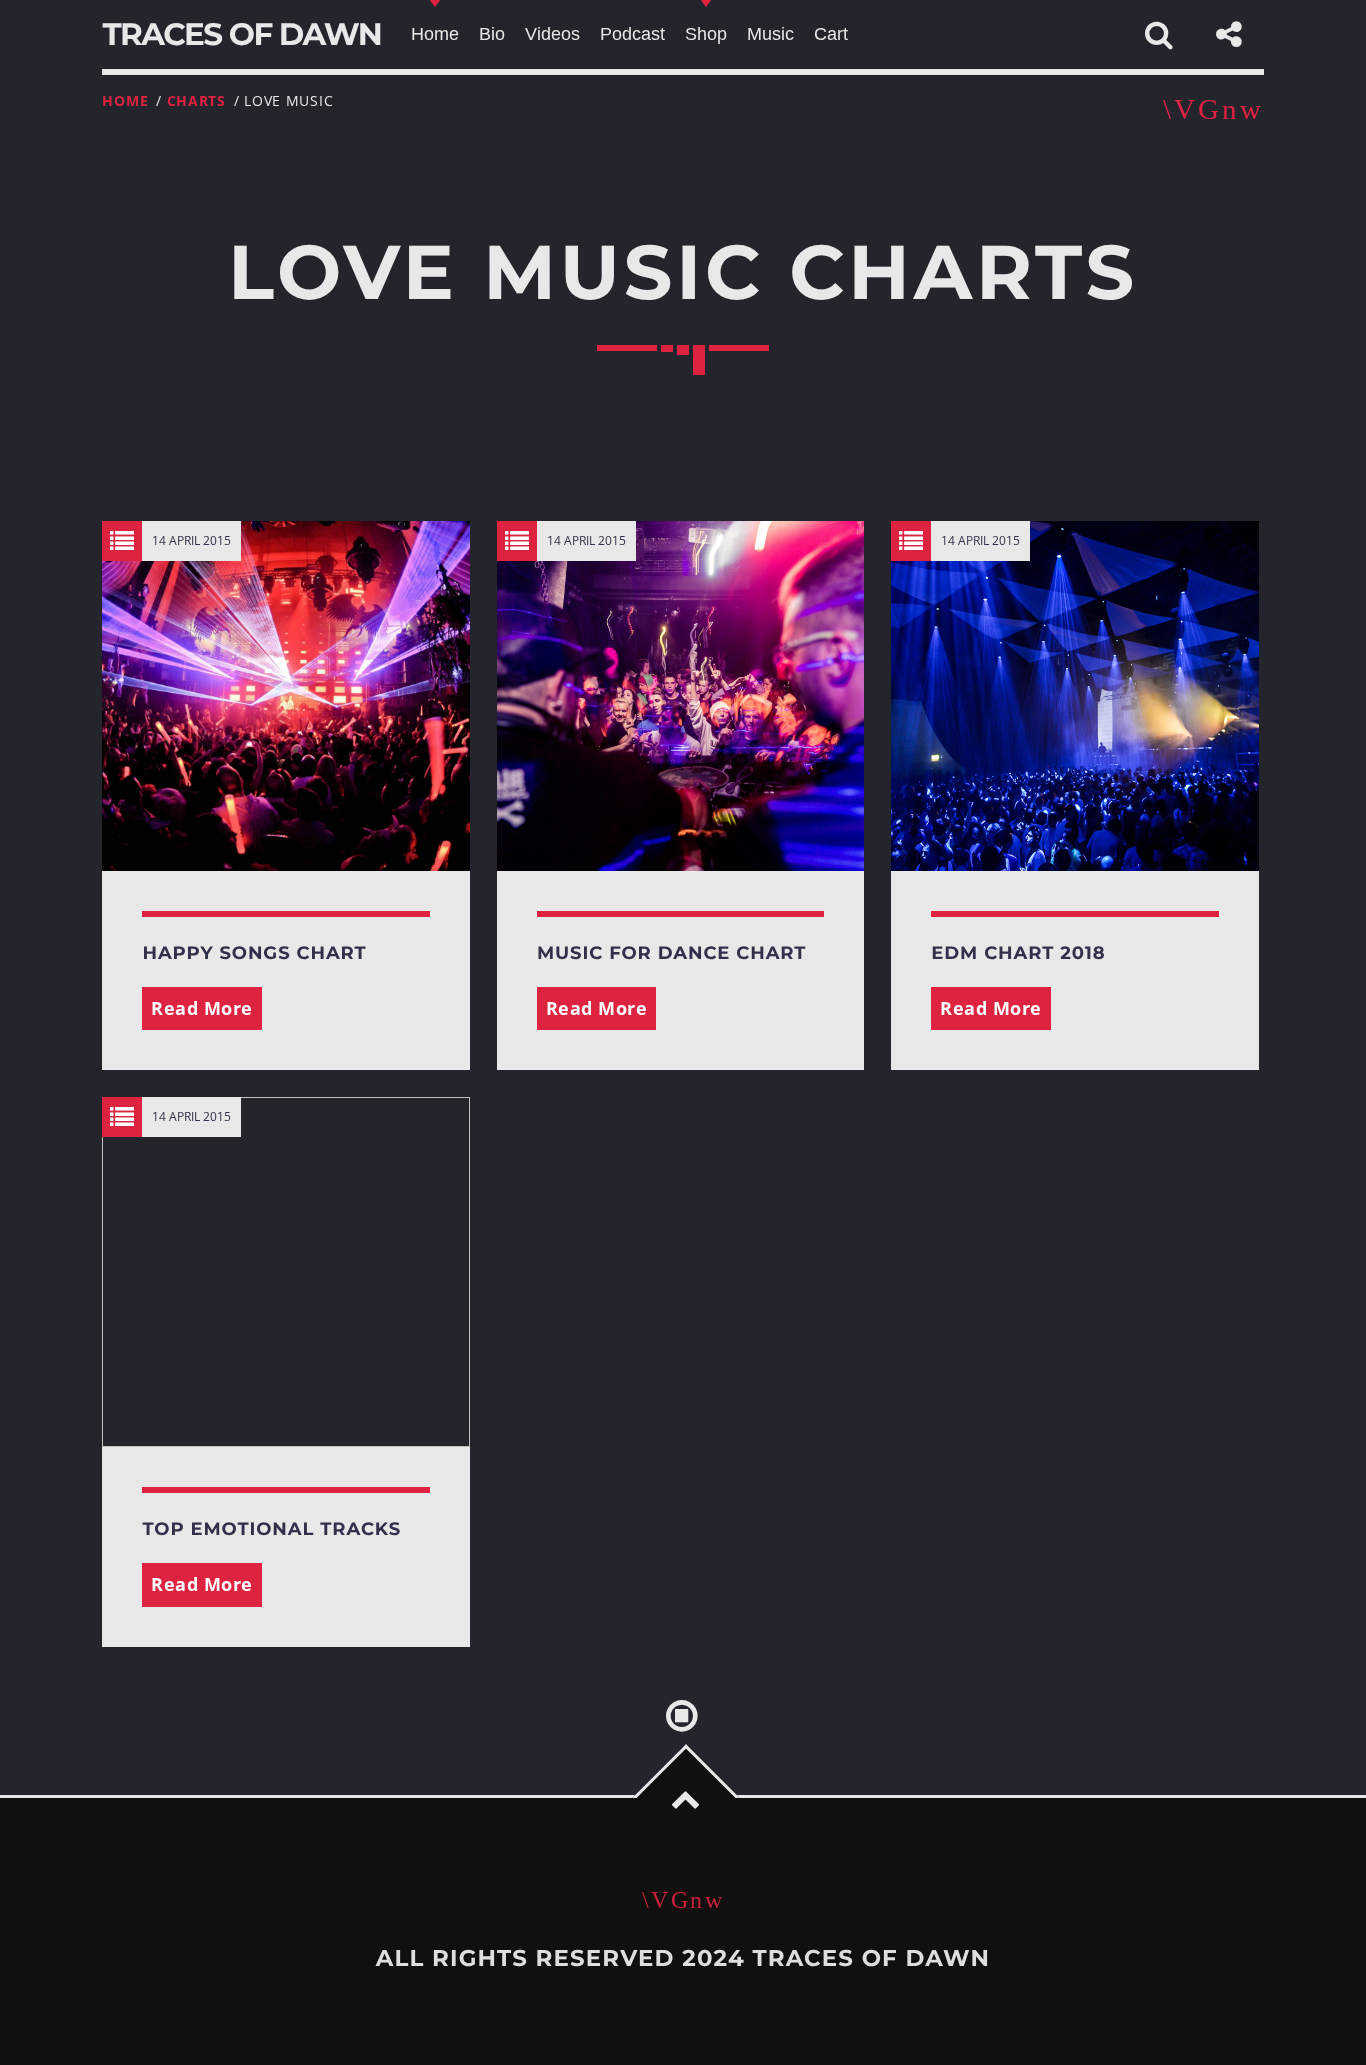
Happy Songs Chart (254, 953)
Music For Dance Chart (671, 953)
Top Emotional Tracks (271, 1529)
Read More (202, 1008)
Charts (196, 100)
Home (125, 100)
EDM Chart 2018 (1018, 953)
